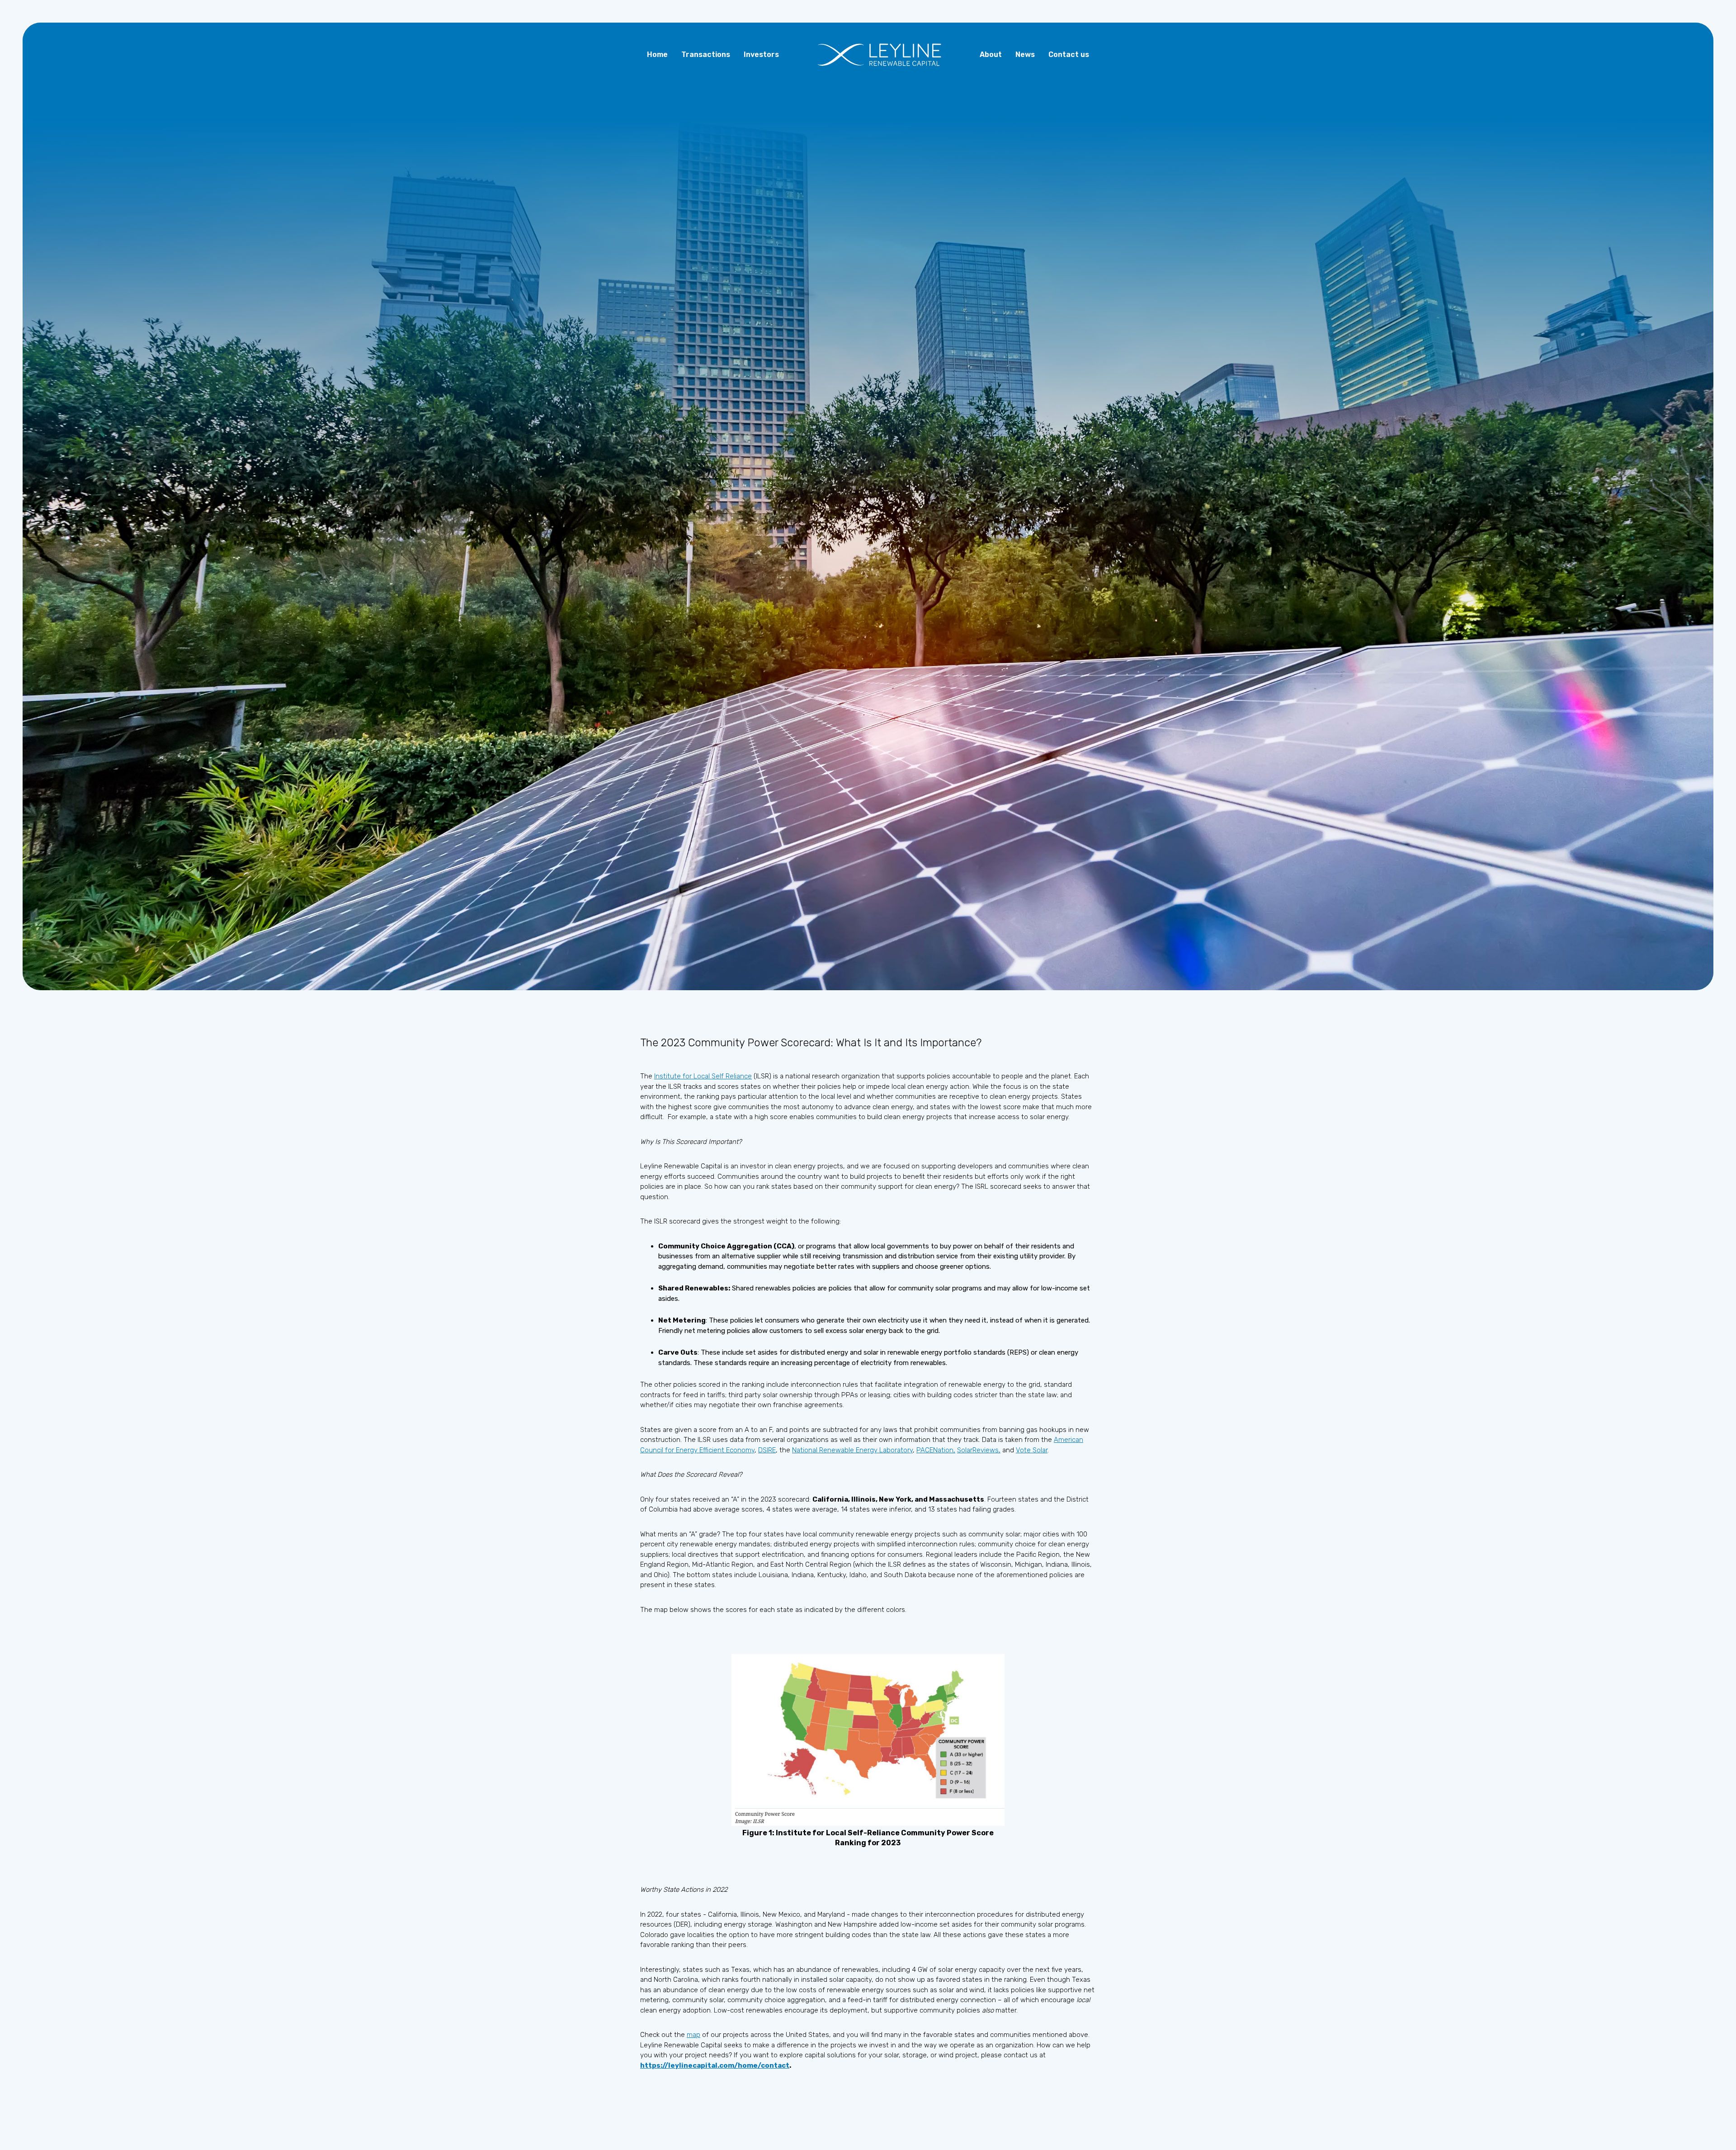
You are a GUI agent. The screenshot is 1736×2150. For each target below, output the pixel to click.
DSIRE (767, 1450)
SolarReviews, (979, 1450)
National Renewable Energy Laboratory (852, 1450)
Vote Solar (1032, 1450)
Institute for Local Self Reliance (703, 1076)
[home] (879, 55)
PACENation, (936, 1450)
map (693, 2035)
